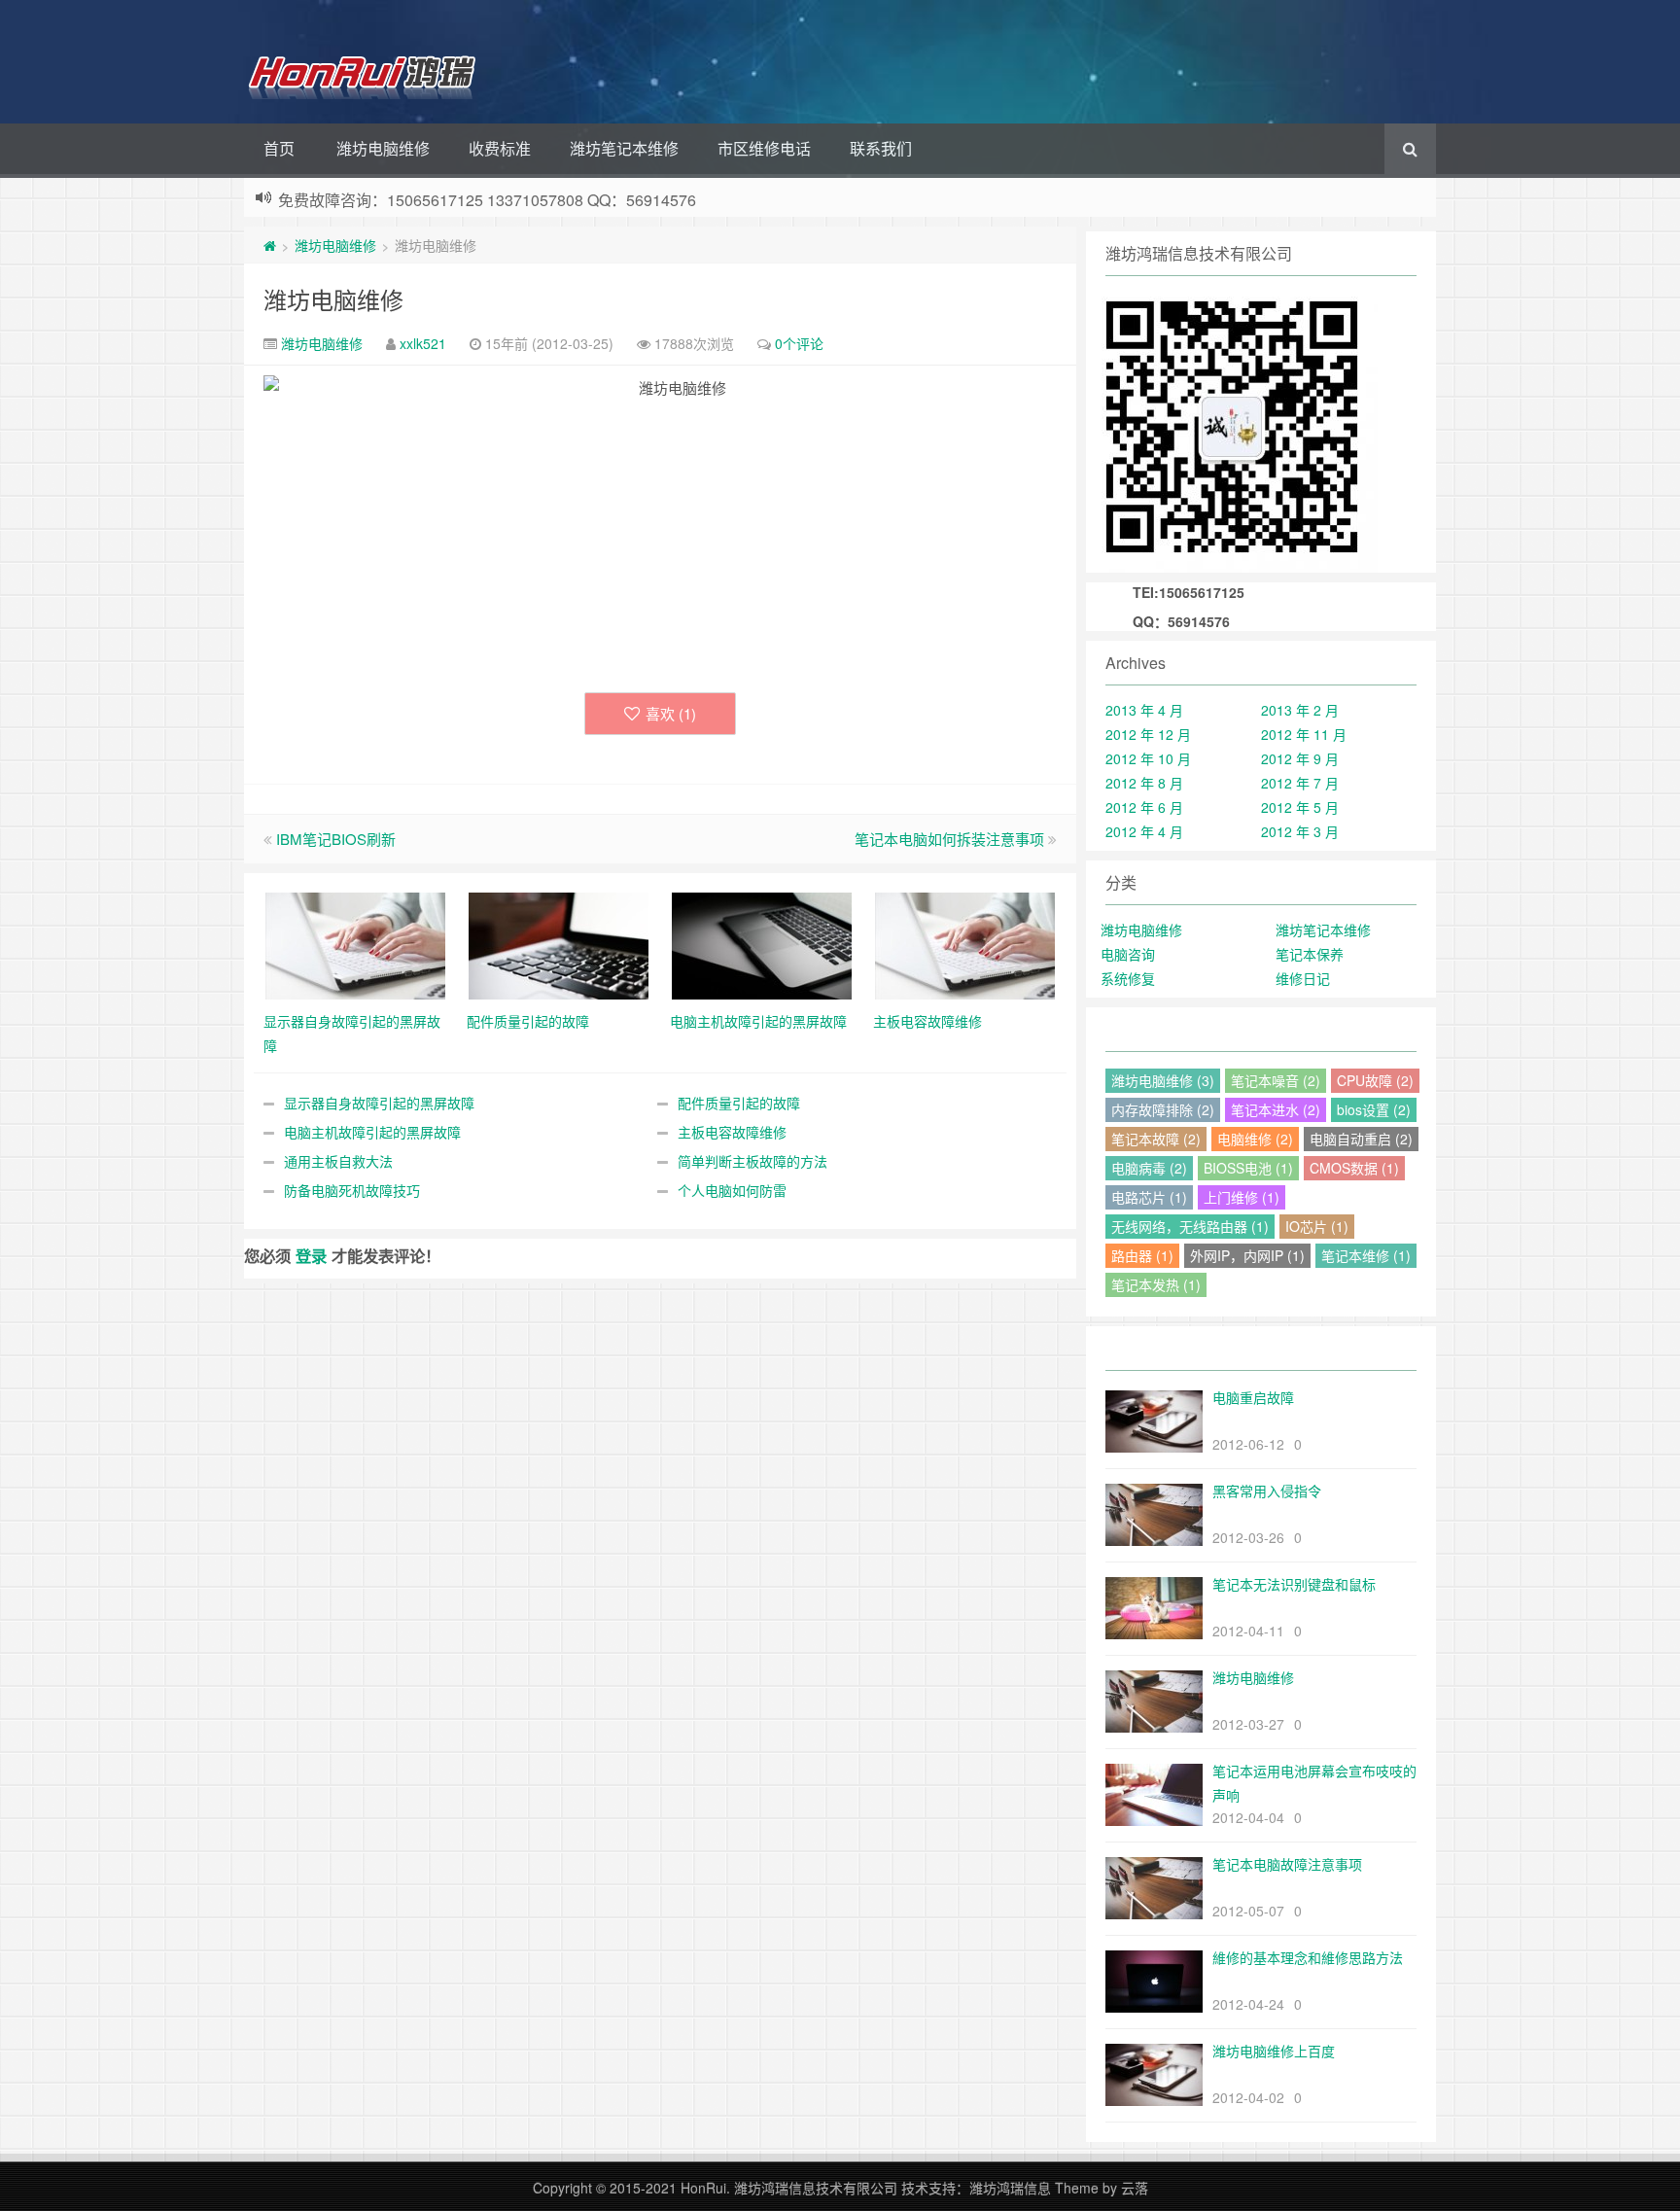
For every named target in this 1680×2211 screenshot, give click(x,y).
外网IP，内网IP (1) (1247, 1255)
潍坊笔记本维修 (624, 148)
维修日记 (1303, 978)
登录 (311, 1256)
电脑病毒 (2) (1149, 1168)
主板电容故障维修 (732, 1132)
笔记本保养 (1310, 954)
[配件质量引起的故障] (559, 944)
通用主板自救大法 (338, 1161)
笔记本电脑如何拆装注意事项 (949, 839)
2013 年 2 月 (1300, 710)
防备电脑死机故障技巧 (352, 1190)
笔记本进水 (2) (1276, 1109)
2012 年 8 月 (1144, 783)
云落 (1135, 2188)
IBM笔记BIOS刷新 (336, 839)
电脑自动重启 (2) (1361, 1139)
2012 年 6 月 (1144, 807)
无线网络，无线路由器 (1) (1190, 1226)
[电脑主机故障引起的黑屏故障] (762, 944)
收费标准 (500, 148)
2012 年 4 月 (1144, 831)
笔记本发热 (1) (1156, 1284)
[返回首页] (270, 245)
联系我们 (881, 148)
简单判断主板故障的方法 (752, 1161)
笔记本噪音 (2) (1276, 1080)
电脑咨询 (1128, 954)
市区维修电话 (764, 148)
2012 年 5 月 (1300, 807)
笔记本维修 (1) (1366, 1255)
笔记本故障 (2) (1156, 1139)
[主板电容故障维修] (965, 944)
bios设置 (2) (1374, 1109)
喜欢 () (671, 713)
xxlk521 (423, 343)
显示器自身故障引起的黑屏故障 (379, 1103)
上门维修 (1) (1242, 1197)
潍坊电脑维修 (383, 148)
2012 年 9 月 (1300, 758)
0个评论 (799, 343)
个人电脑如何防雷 (732, 1190)
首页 (279, 148)
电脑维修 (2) (1255, 1139)
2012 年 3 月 (1300, 831)
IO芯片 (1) (1317, 1226)
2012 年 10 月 (1148, 758)
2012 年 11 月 (1304, 734)
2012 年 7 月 (1300, 783)
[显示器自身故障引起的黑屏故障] (355, 944)
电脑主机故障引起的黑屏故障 (372, 1132)
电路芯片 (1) (1149, 1197)
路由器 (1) (1142, 1255)
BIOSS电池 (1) (1248, 1168)
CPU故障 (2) (1375, 1080)
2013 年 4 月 (1144, 710)
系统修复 (1128, 978)
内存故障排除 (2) (1163, 1109)
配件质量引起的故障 (739, 1103)
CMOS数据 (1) (1354, 1168)
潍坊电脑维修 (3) (1163, 1080)
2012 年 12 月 (1148, 734)
